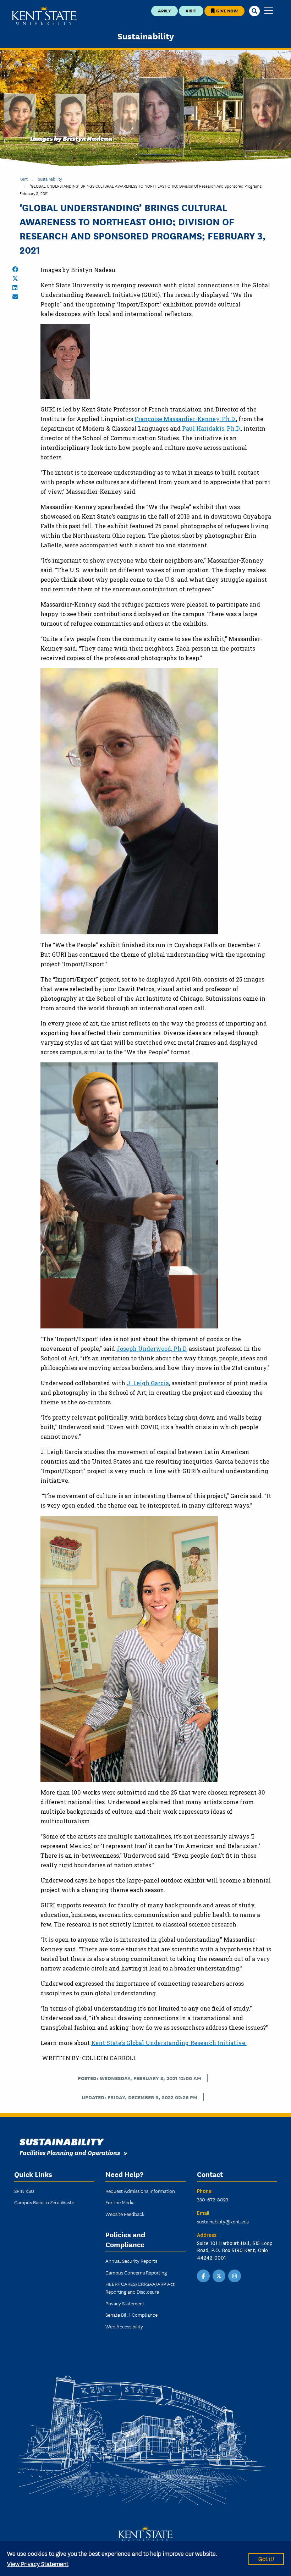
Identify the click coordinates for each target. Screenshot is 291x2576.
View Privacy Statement (38, 2563)
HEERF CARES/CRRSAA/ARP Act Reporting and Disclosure (140, 2288)
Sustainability (146, 36)
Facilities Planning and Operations (70, 2152)
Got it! (266, 2558)
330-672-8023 (213, 2199)
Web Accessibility (124, 2326)
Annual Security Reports (131, 2261)
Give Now (226, 10)
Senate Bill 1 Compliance (131, 2315)
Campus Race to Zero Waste (44, 2202)
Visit (191, 10)
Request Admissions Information (140, 2191)
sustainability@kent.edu (223, 2221)
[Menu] (269, 11)
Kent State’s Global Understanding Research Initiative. (169, 2043)
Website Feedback (125, 2214)
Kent (24, 179)
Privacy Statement (125, 2303)
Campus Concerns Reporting (136, 2272)
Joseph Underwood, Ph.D (151, 1348)
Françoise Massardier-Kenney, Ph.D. (185, 419)
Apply (164, 10)
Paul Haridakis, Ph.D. (212, 428)
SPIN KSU (24, 2191)
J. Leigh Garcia (148, 1383)
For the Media (120, 2202)
